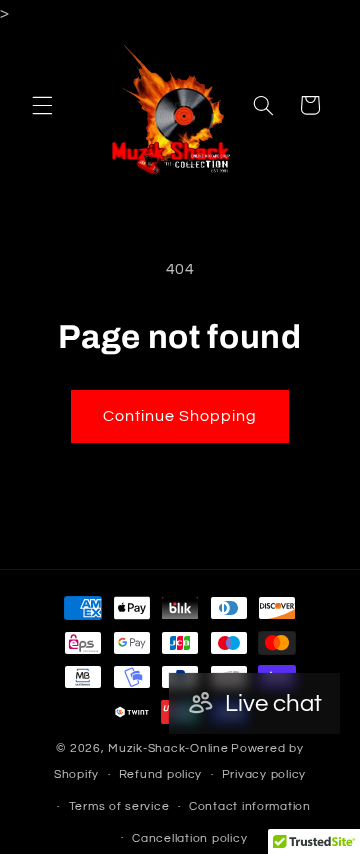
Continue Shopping (180, 416)
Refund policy (161, 774)
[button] (42, 105)
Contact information (250, 806)
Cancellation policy (189, 838)
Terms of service (119, 806)
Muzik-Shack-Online (168, 748)
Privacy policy (264, 774)
